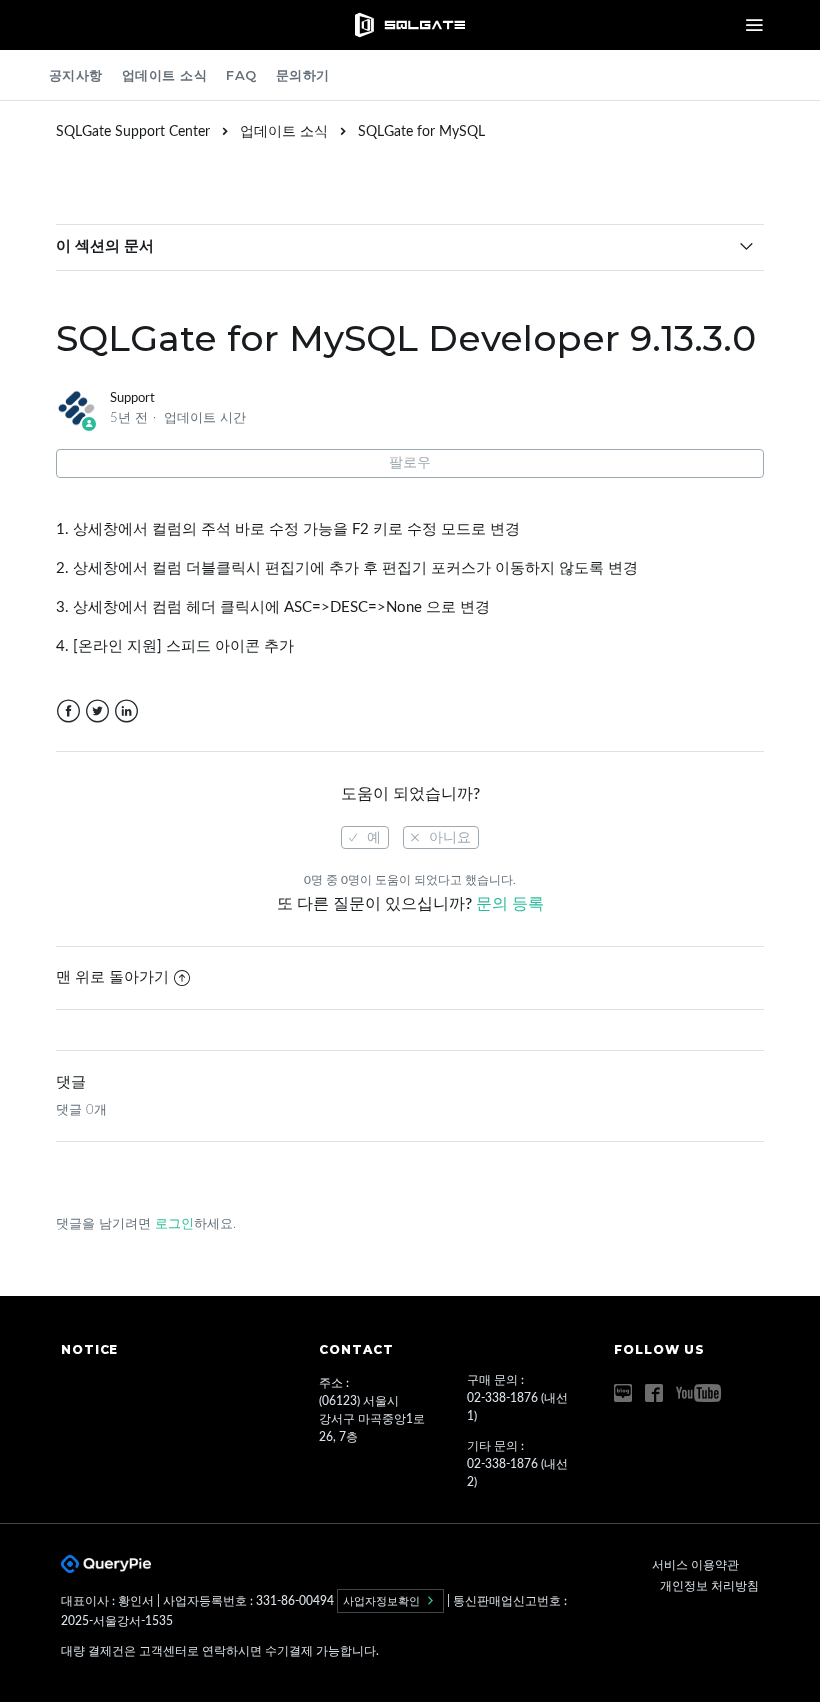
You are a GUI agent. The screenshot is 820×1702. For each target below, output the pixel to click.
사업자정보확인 (383, 1601)
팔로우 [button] (410, 463)
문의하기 (303, 75)
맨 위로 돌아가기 (112, 977)
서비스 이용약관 (695, 1565)
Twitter (97, 711)
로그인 (174, 1224)
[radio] (365, 837)
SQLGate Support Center (133, 132)
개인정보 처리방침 (709, 1586)
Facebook (68, 711)
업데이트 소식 (165, 75)
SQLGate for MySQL (421, 132)
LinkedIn (126, 711)
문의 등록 (510, 904)
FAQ (241, 75)
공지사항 (76, 75)
